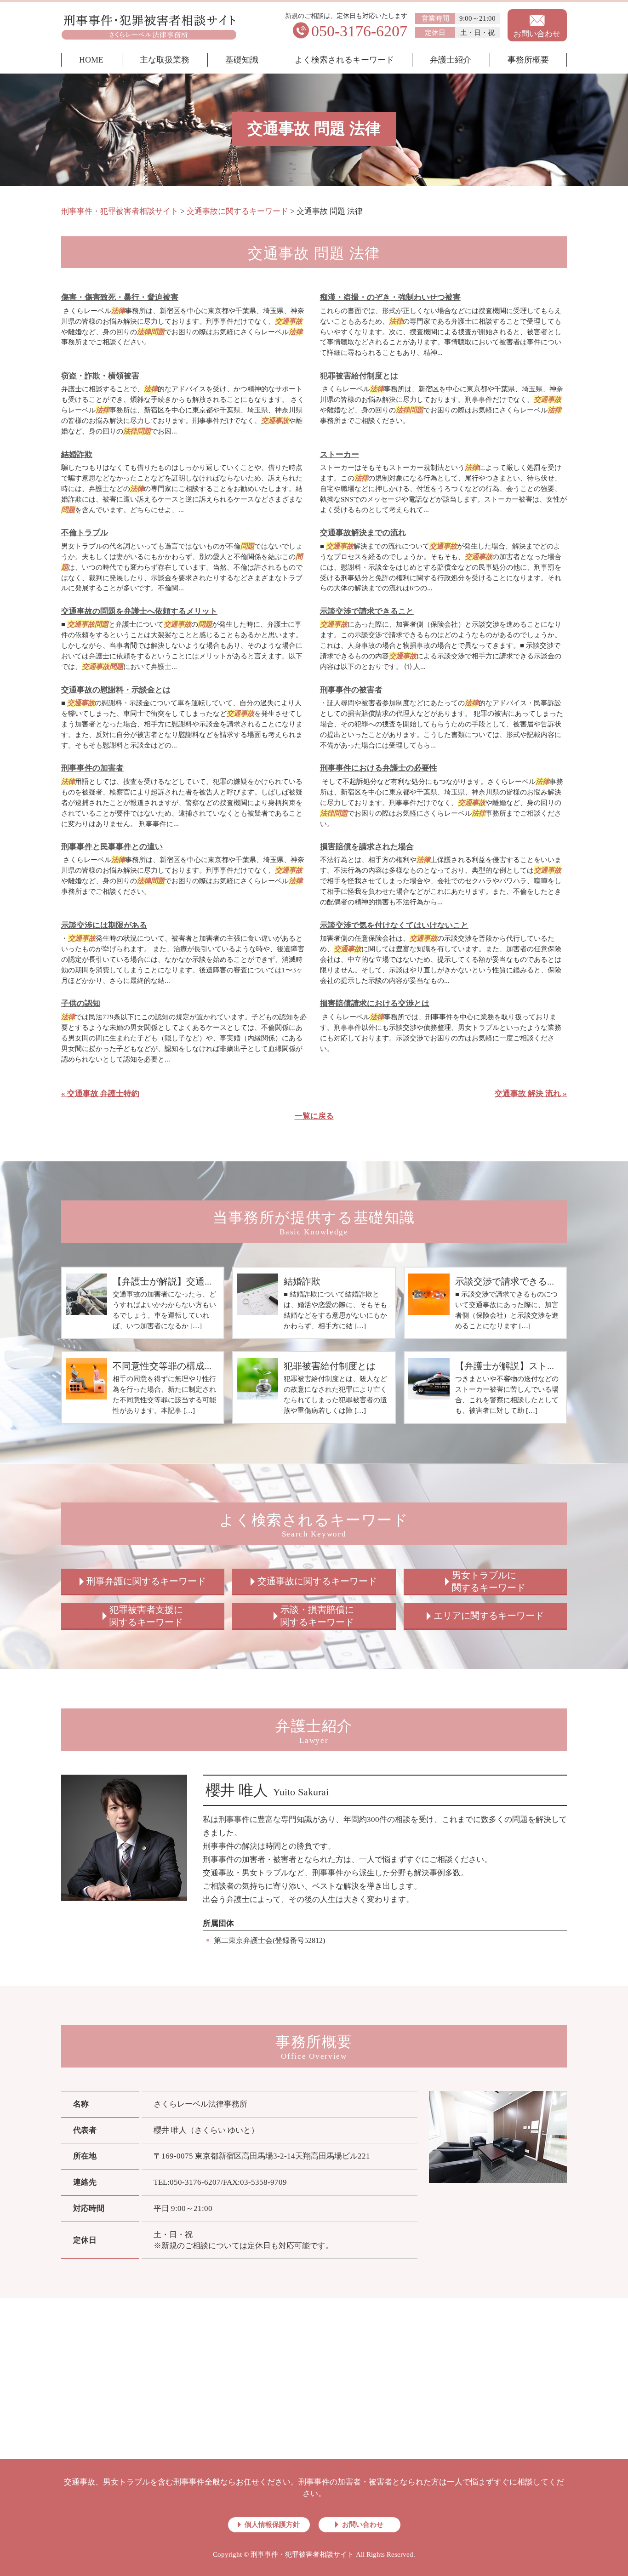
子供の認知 (81, 1003)
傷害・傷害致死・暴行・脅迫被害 (120, 297)
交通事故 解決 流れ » (531, 1094)
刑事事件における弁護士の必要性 (379, 768)
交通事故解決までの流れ (363, 533)
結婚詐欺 (77, 454)
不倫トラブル (85, 533)
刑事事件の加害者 (92, 768)
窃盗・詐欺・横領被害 (100, 376)
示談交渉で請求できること (367, 611)
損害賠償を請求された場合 (367, 847)
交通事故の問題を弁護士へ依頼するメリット (139, 611)
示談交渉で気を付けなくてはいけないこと (394, 925)
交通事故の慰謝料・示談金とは (116, 690)
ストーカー (340, 454)
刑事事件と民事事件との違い (112, 847)
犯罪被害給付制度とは (359, 376)
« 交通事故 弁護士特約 (100, 1094)
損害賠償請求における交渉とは (375, 1003)
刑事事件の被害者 (351, 690)
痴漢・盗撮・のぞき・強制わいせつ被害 (390, 297)
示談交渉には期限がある (104, 925)
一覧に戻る (314, 1116)
